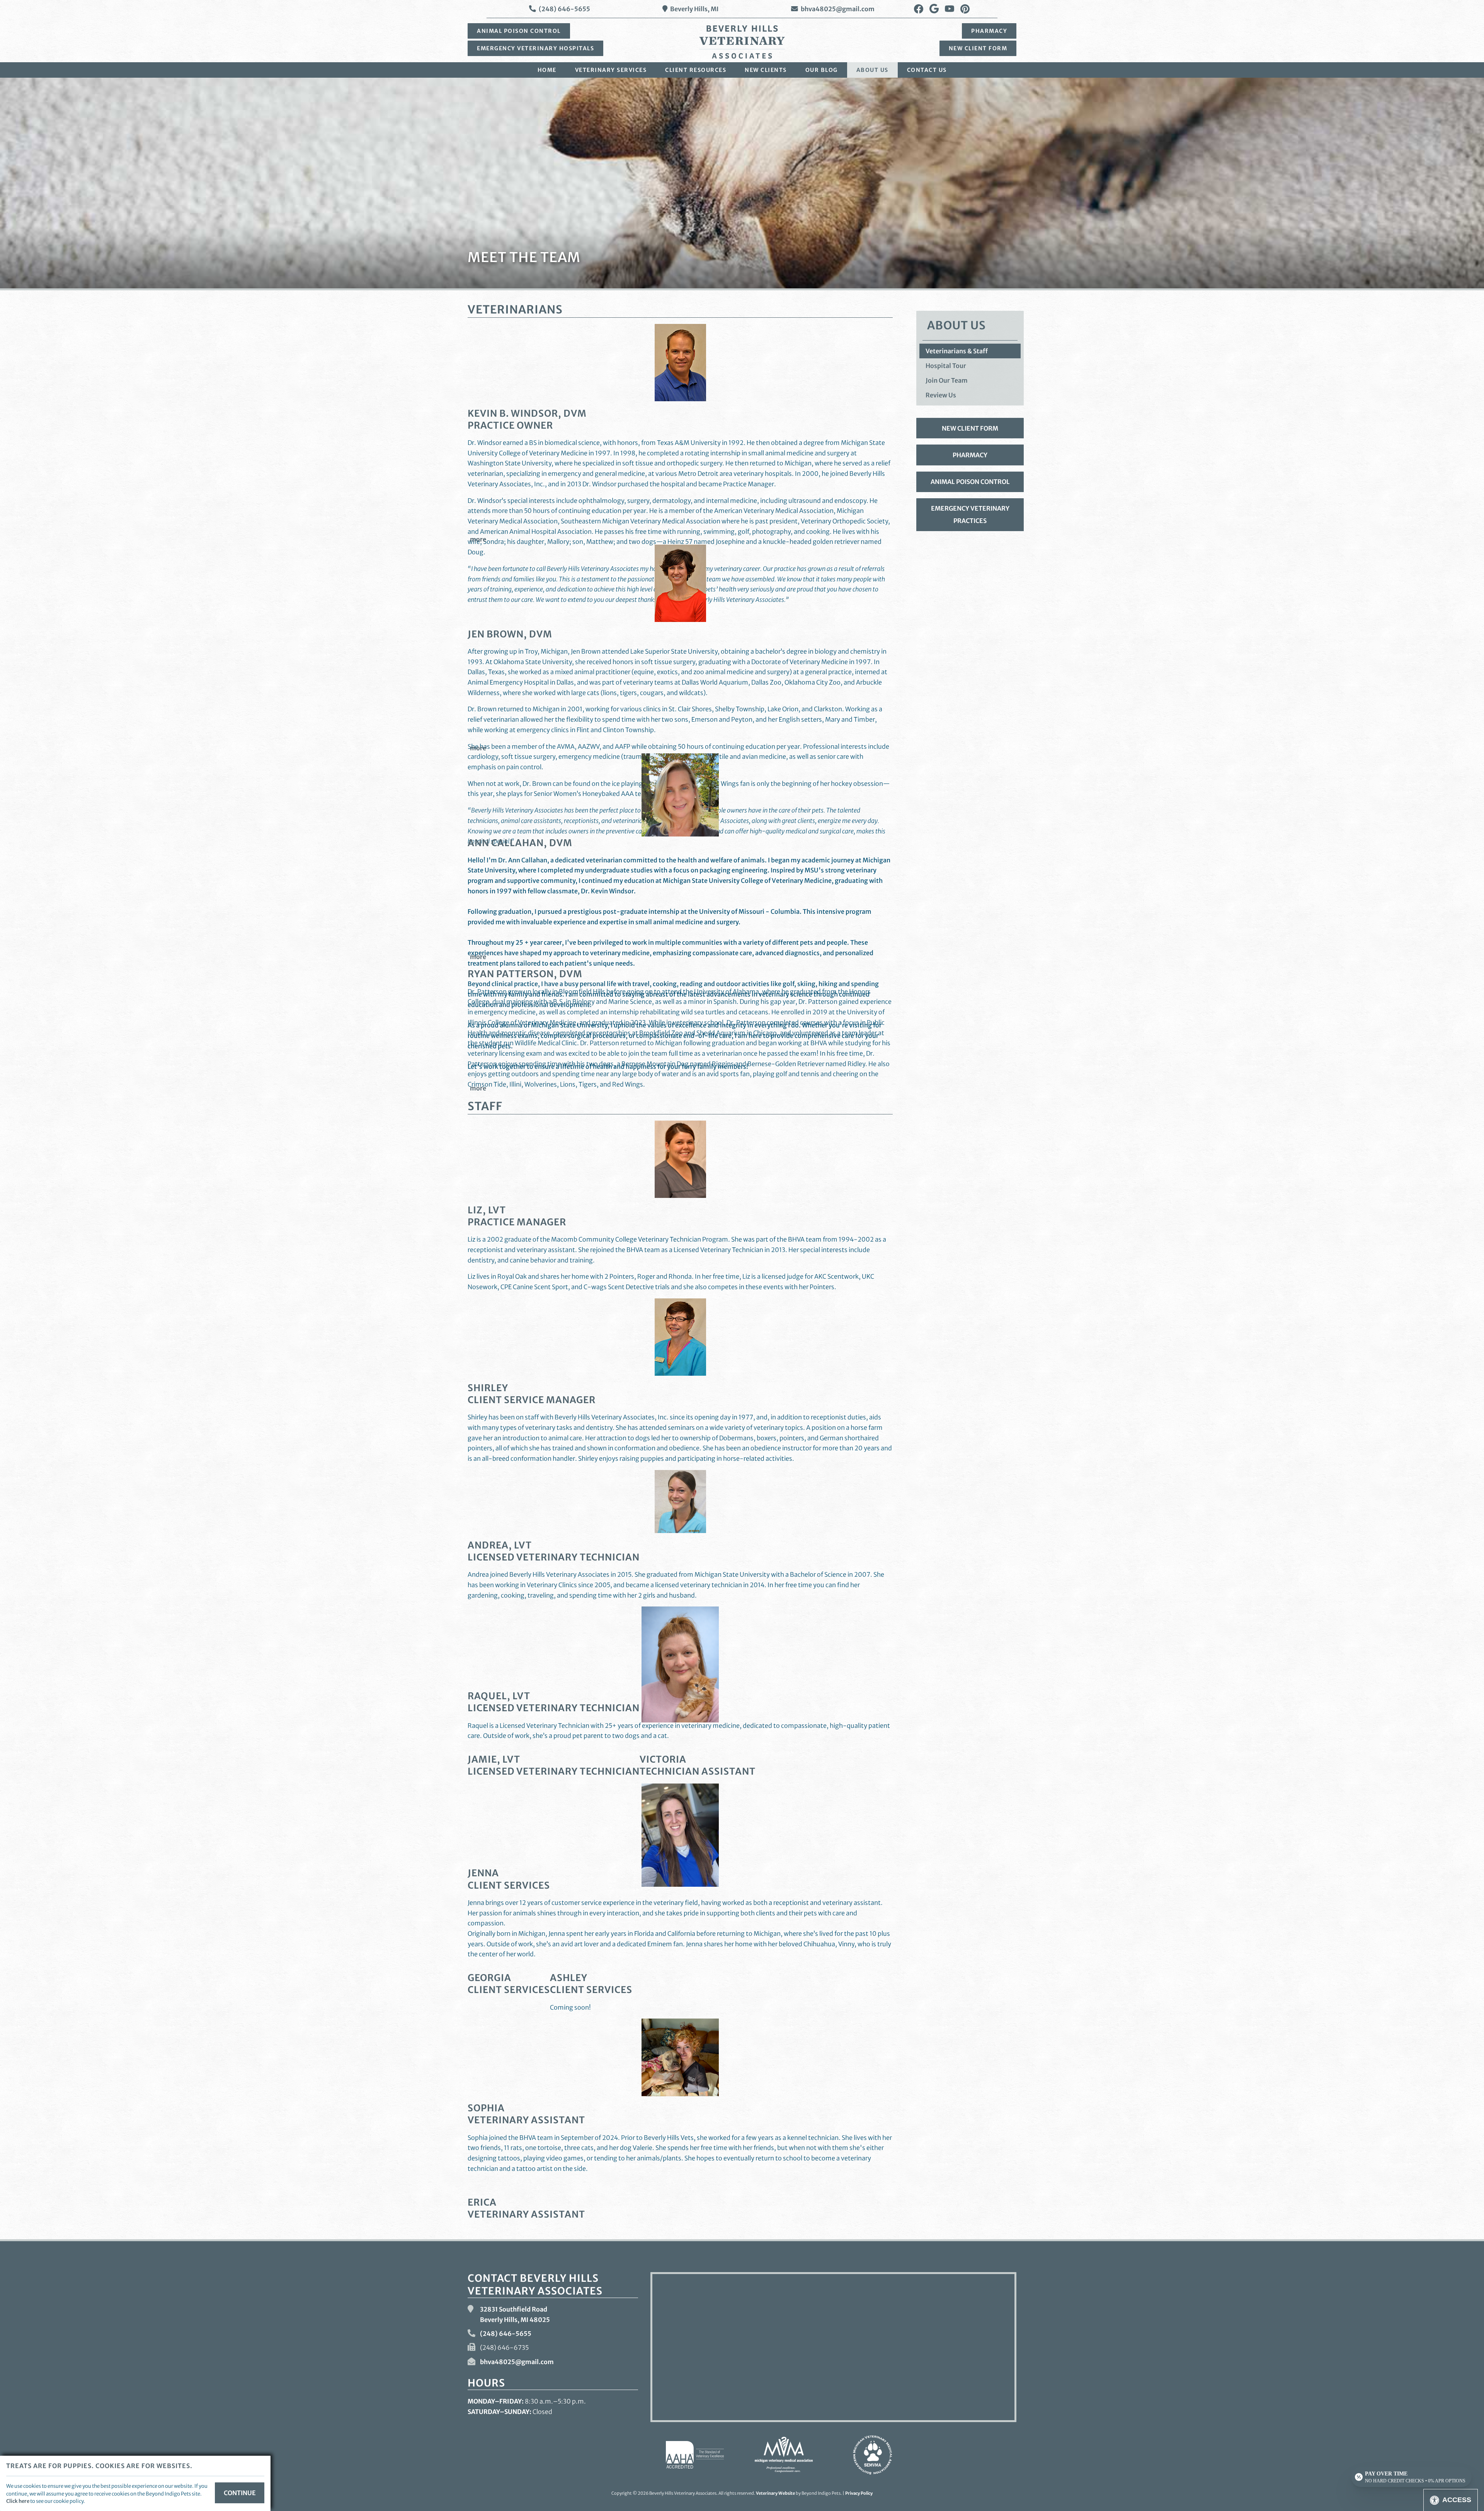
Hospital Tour (946, 366)
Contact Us (927, 70)
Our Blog (822, 70)
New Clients (766, 70)
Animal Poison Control (519, 31)
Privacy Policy (859, 2493)
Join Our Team (947, 380)
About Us (872, 70)
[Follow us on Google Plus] (934, 9)
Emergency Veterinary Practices (970, 514)
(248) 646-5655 (564, 9)
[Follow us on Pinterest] (965, 9)
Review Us (941, 395)
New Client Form (978, 48)
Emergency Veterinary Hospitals (535, 48)
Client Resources (696, 70)
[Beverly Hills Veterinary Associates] (742, 42)
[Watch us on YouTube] (950, 9)
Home (547, 70)
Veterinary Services (611, 70)
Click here (18, 2501)
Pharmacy (989, 31)
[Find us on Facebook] (919, 9)
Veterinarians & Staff (957, 351)
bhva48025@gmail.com (838, 9)
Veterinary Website (775, 2493)
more (478, 539)
